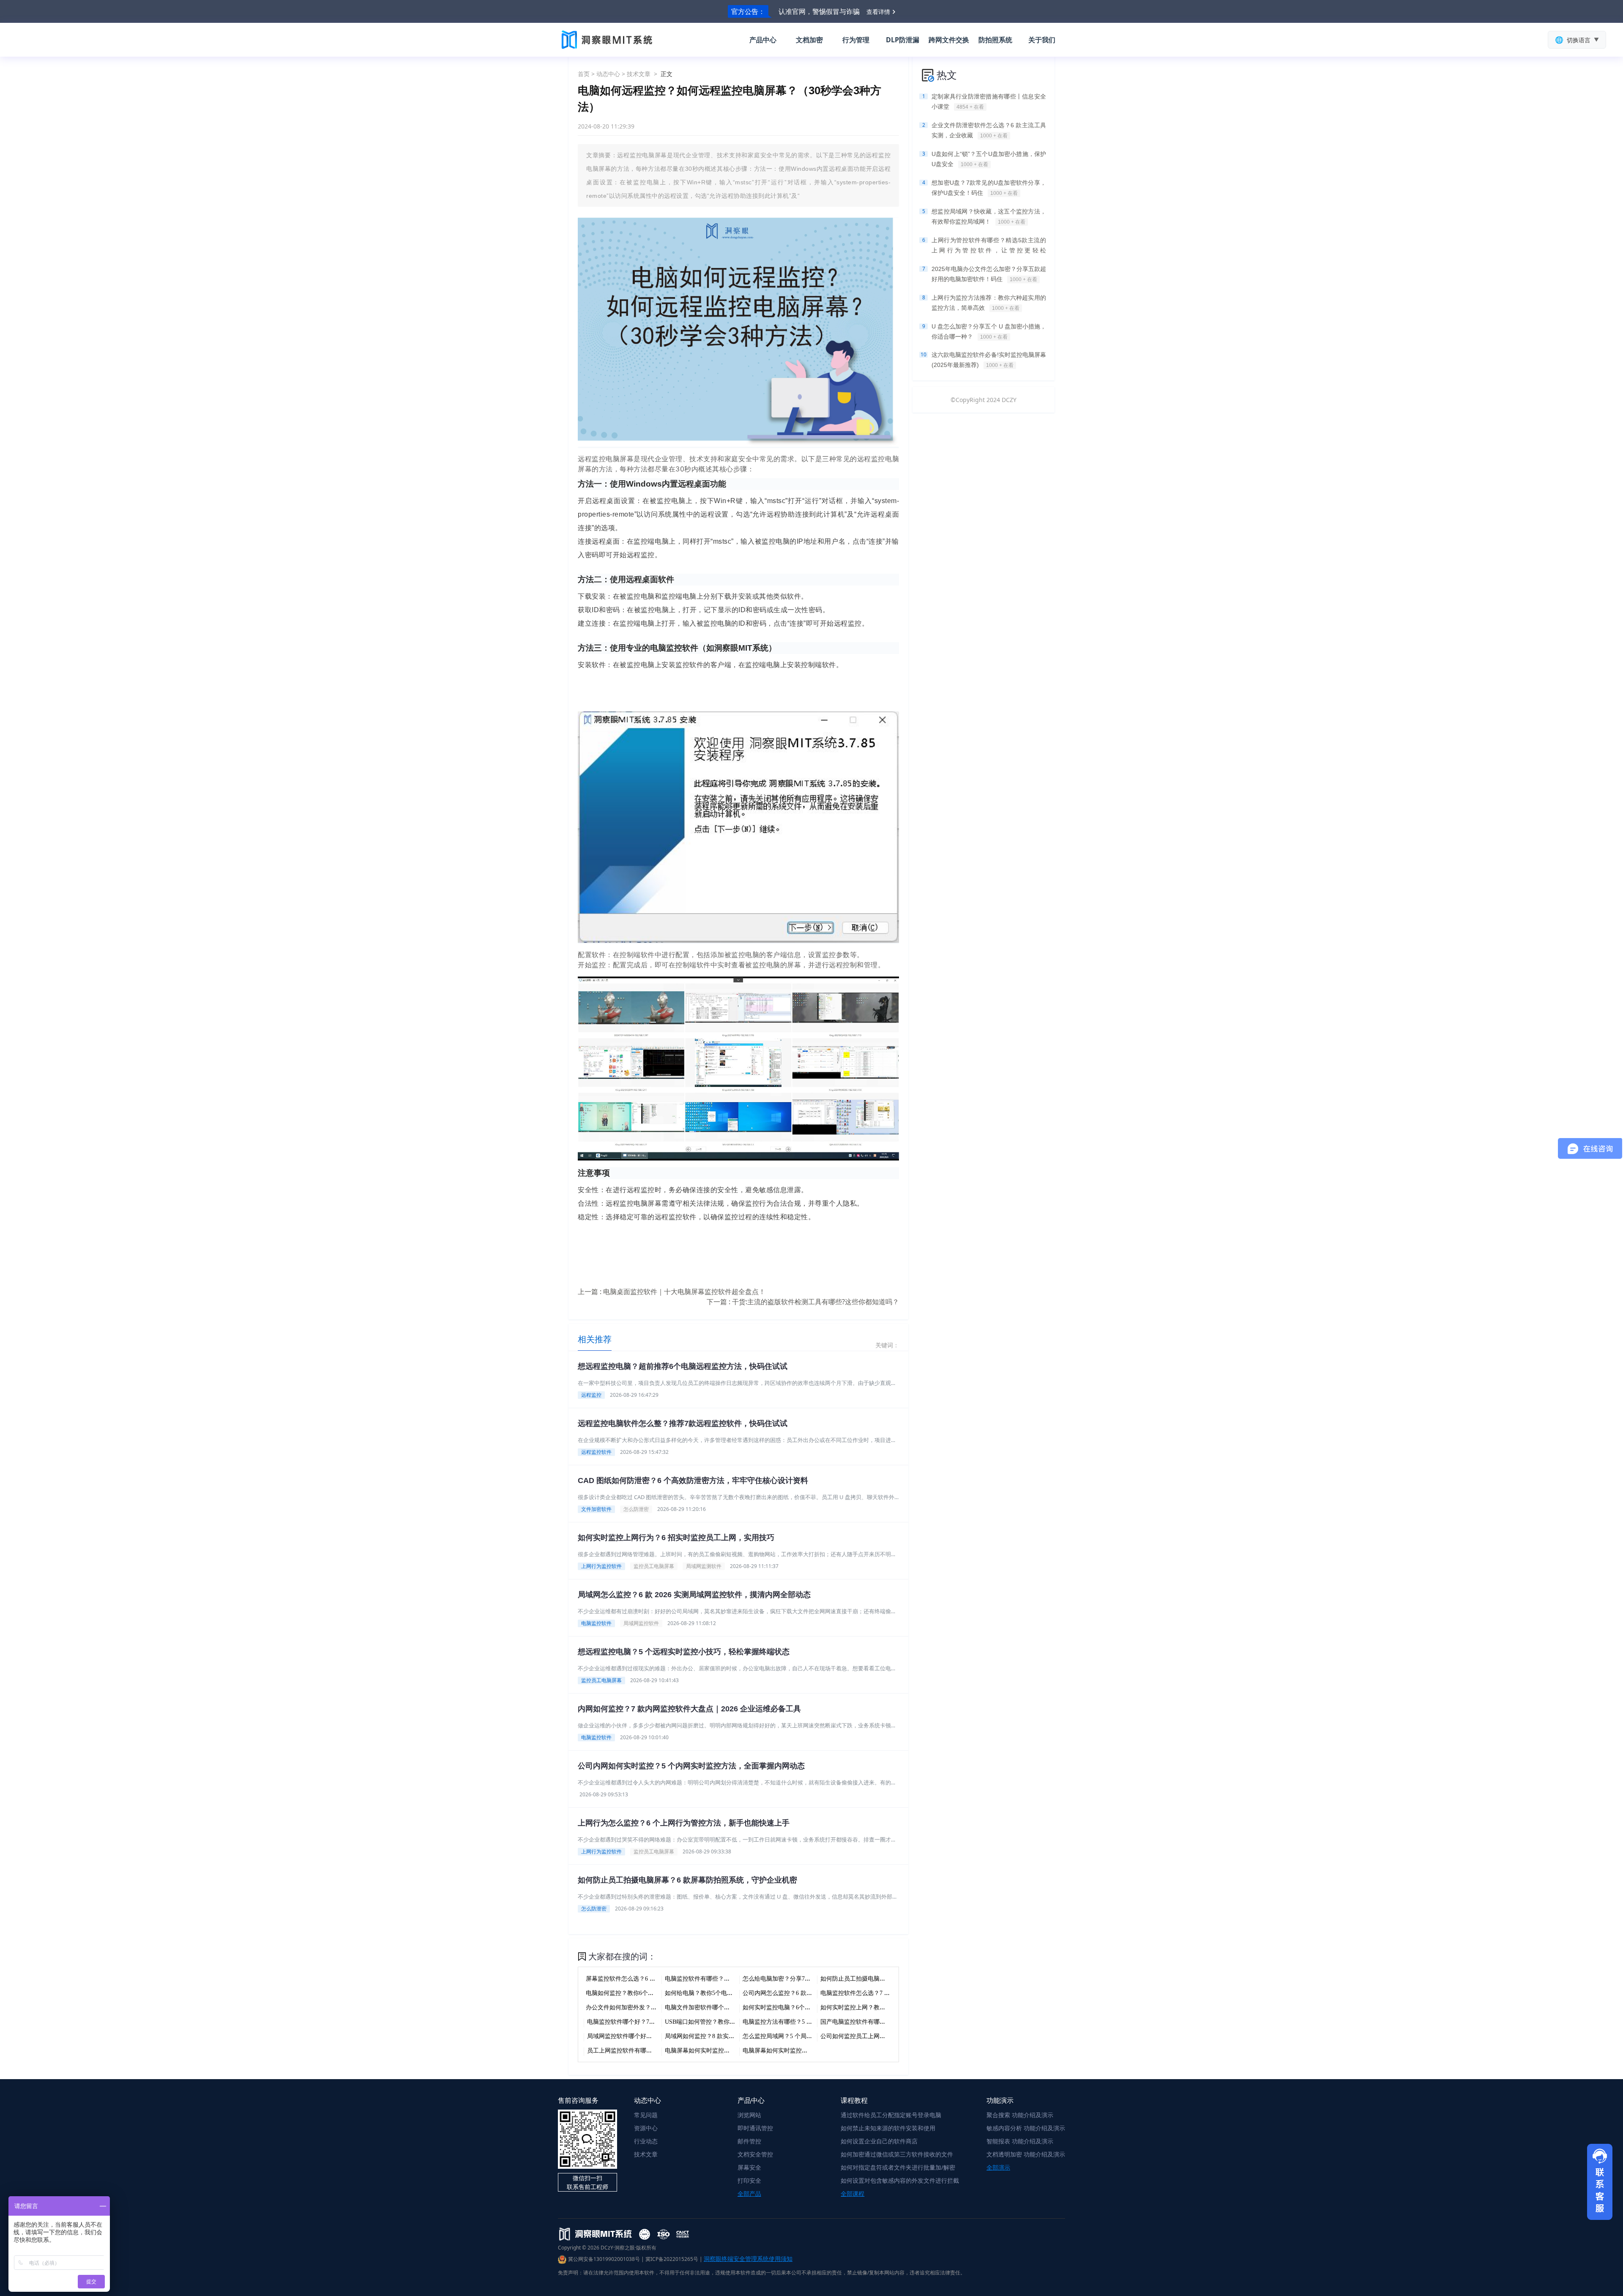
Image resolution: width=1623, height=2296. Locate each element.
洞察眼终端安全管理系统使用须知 (748, 2259)
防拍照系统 (995, 40)
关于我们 (1042, 40)
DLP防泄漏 (903, 40)
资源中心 (646, 2128)
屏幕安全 (749, 2167)
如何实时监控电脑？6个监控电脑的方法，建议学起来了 (815, 2007)
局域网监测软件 (704, 1566)
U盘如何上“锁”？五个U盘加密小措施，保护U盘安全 (989, 159)
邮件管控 (749, 2141)
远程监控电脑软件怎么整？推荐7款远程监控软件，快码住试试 (683, 1423)
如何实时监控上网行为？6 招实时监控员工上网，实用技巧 (676, 1538)
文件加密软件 (596, 1509)
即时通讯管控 (755, 2128)
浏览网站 (749, 2115)
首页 (584, 74)
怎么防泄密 (636, 1509)
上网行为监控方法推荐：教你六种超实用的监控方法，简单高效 (989, 303)
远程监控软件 (596, 1452)
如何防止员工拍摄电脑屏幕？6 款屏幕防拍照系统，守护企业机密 (687, 1880)
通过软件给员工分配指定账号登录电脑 (891, 2115)
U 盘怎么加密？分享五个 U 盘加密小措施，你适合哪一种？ (989, 331)
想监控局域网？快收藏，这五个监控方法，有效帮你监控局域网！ (989, 216)
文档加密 (809, 40)
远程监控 (591, 1395)
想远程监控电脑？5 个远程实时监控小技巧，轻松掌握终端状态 (684, 1652)
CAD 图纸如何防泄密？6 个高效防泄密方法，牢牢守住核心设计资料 (693, 1480)
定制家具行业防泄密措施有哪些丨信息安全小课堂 (989, 101)
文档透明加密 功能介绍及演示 (1026, 2154)
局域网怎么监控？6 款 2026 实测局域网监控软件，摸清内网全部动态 (694, 1595)
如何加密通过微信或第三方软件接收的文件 (897, 2154)
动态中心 (608, 74)
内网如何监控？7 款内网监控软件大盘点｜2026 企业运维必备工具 (689, 1709)
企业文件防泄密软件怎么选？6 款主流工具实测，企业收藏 (989, 130)
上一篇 (672, 1292)
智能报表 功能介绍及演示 (1020, 2141)
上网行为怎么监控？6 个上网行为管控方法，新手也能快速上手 (684, 1823)
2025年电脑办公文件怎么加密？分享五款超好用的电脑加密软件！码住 (989, 274)
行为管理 (856, 40)
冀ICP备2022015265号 (672, 2259)
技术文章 (639, 74)
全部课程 (852, 2193)
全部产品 (749, 2193)
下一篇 (803, 1302)
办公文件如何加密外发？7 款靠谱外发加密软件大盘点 (656, 2007)
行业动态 (646, 2141)
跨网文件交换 (949, 40)
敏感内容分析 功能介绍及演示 (1026, 2128)
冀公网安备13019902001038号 (604, 2259)
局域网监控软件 (641, 1623)
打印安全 (749, 2180)
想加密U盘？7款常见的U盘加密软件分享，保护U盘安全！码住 (989, 188)
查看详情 (878, 12)
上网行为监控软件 (601, 1566)
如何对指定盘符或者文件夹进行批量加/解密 (898, 2167)
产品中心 (763, 40)
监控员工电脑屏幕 (654, 1566)
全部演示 (998, 2167)
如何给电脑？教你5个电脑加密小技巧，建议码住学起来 (737, 1993)
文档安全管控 (755, 2154)
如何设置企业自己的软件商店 (879, 2141)
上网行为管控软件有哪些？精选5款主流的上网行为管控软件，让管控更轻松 (989, 246)
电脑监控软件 (596, 1623)
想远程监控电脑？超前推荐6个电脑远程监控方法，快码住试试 (683, 1366)
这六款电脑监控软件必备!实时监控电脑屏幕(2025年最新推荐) (989, 360)
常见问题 (646, 2115)
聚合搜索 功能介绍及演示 (1020, 2115)
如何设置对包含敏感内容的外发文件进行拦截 (900, 2180)
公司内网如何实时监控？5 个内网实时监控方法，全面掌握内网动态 (691, 1766)
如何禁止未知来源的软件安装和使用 (888, 2128)
